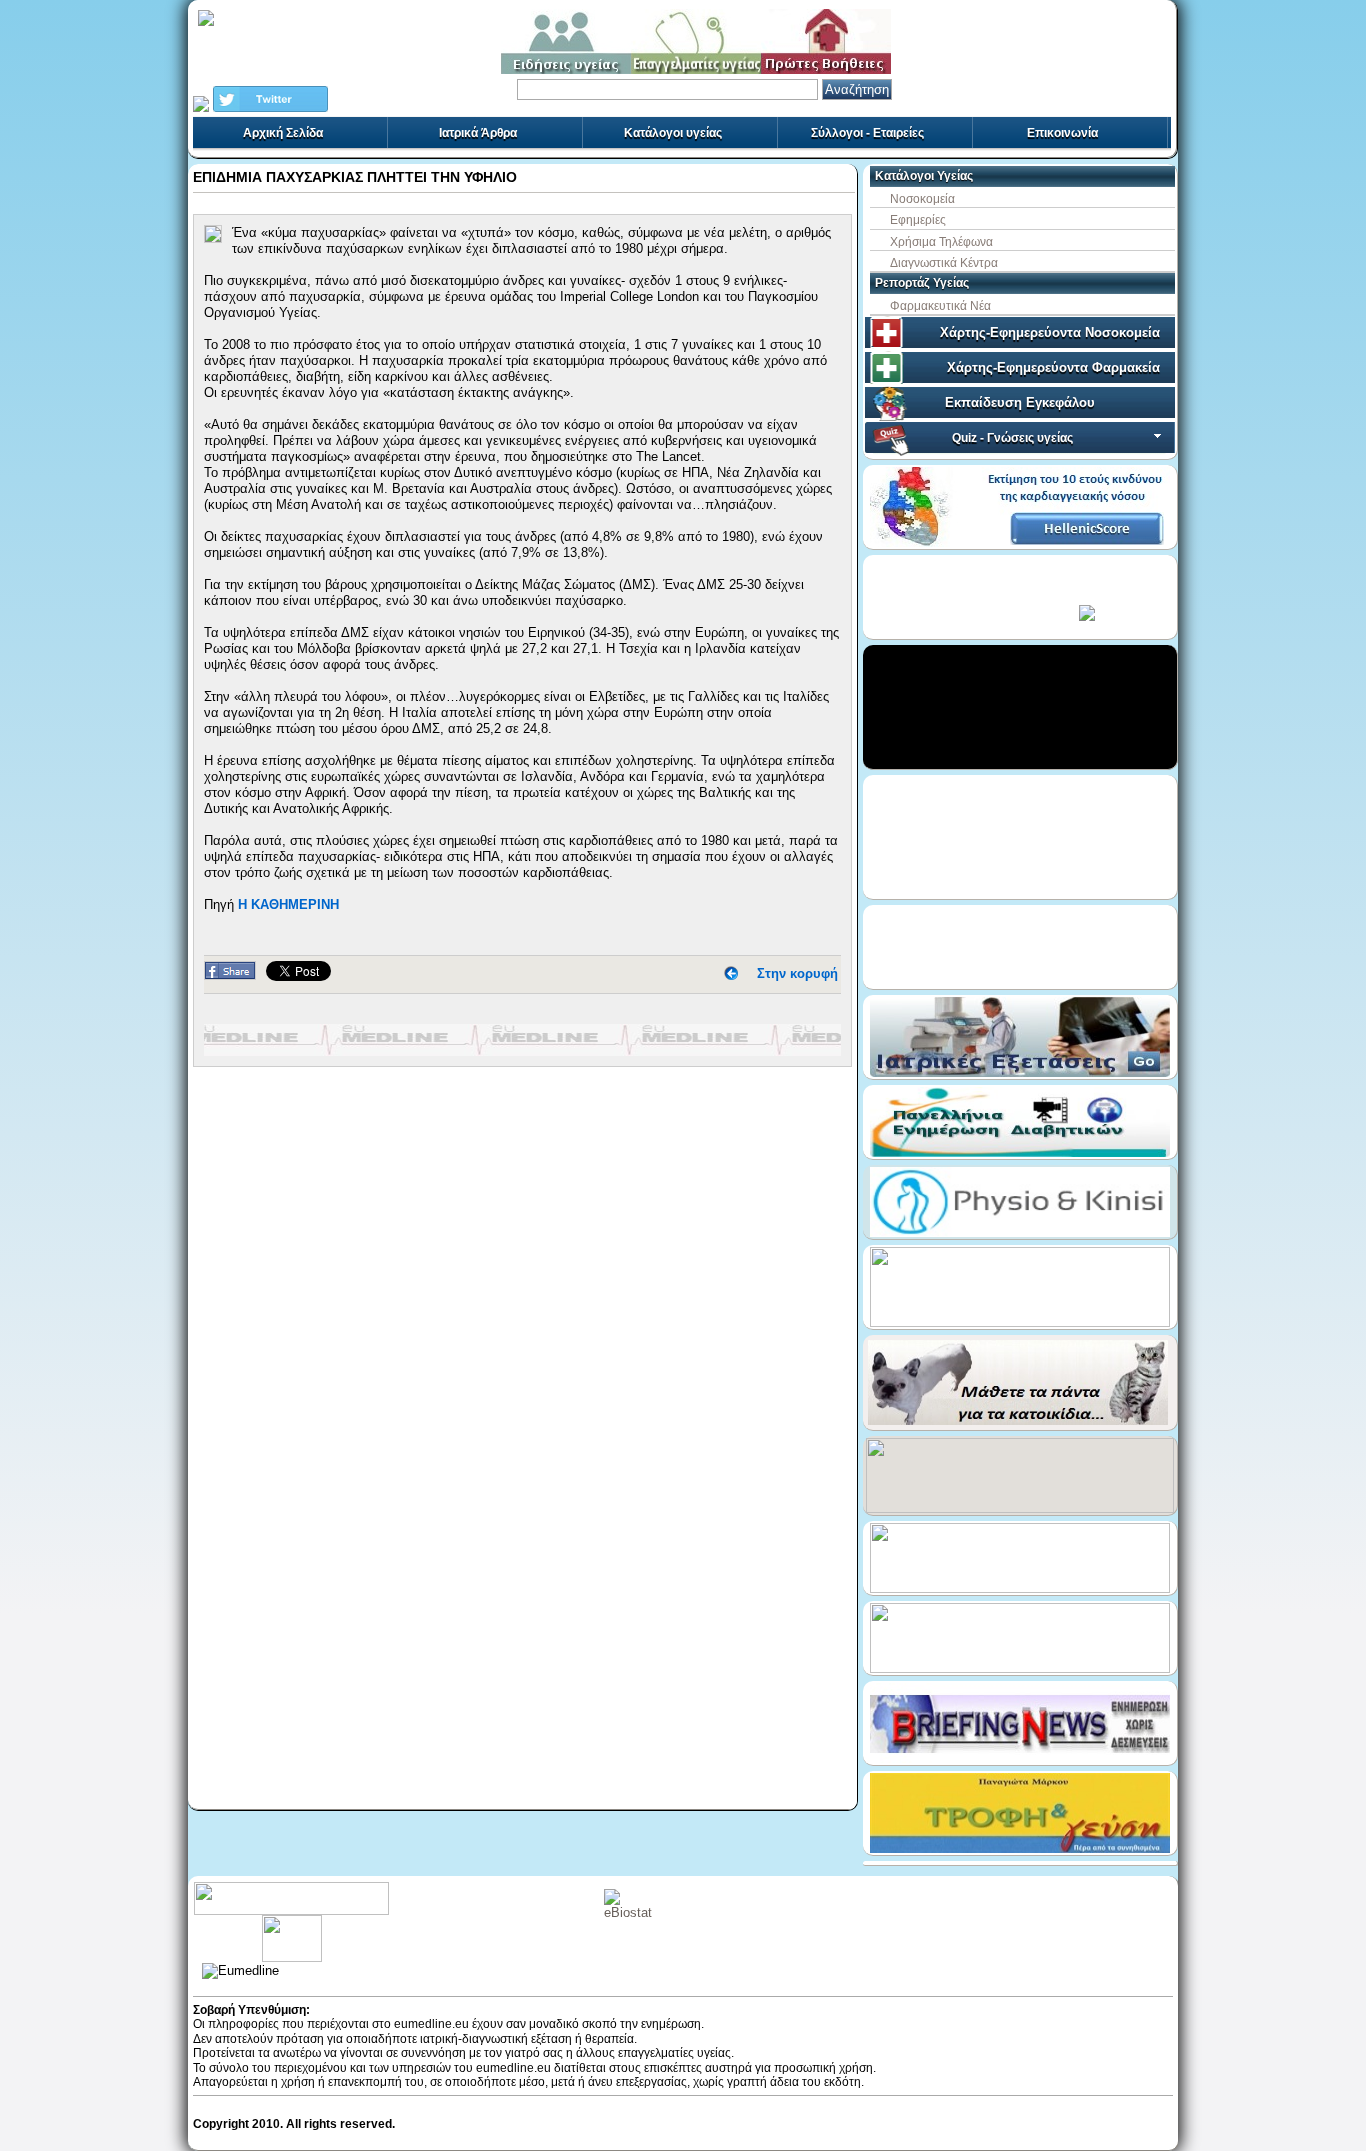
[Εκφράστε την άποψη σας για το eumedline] (291, 1922)
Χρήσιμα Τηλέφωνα (941, 242)
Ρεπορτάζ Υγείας (922, 283)
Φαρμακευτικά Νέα (940, 306)
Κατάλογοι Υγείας (924, 176)
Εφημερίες (918, 220)
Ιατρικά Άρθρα (478, 133)
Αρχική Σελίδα (283, 133)
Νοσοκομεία (922, 199)
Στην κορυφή (797, 973)
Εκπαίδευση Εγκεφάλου (1020, 402)
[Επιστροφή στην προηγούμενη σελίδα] (731, 973)
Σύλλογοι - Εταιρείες (867, 133)
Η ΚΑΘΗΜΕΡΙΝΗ (288, 904)
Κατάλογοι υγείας (673, 133)
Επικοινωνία (1062, 133)
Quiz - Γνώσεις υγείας (1012, 438)
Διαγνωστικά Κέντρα (944, 263)
